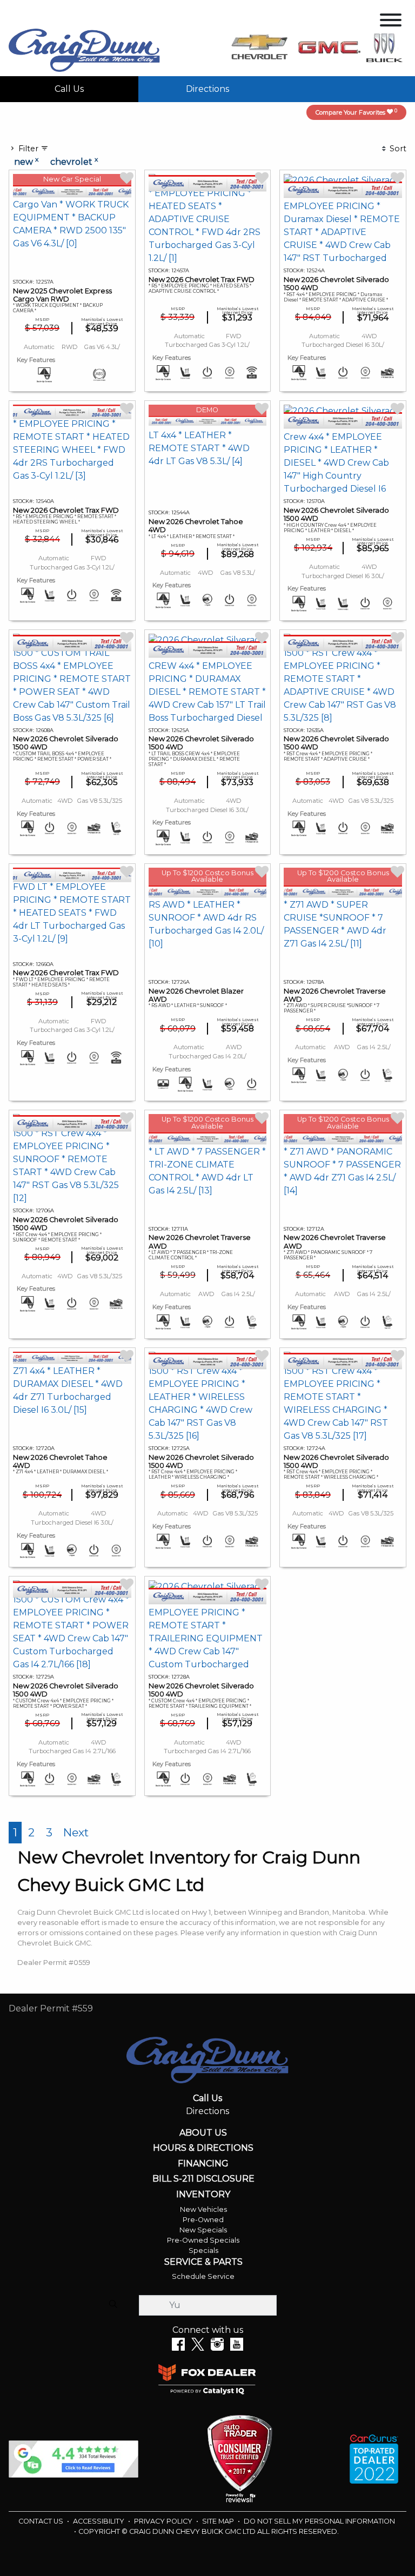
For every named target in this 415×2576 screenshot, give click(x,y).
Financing (203, 2164)
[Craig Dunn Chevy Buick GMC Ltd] (84, 49)
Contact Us (42, 2521)
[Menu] (391, 22)
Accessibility (99, 2521)
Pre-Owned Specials (203, 2240)
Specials (203, 2250)
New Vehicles (203, 2209)
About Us (203, 2133)
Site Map (219, 2521)
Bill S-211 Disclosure (203, 2179)
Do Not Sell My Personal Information (319, 2521)
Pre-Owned (203, 2220)
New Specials (203, 2230)
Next (76, 1832)
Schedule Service (203, 2276)
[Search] (113, 2305)
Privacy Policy (164, 2521)
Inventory (203, 2195)
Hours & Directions (203, 2148)
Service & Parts (203, 2262)
